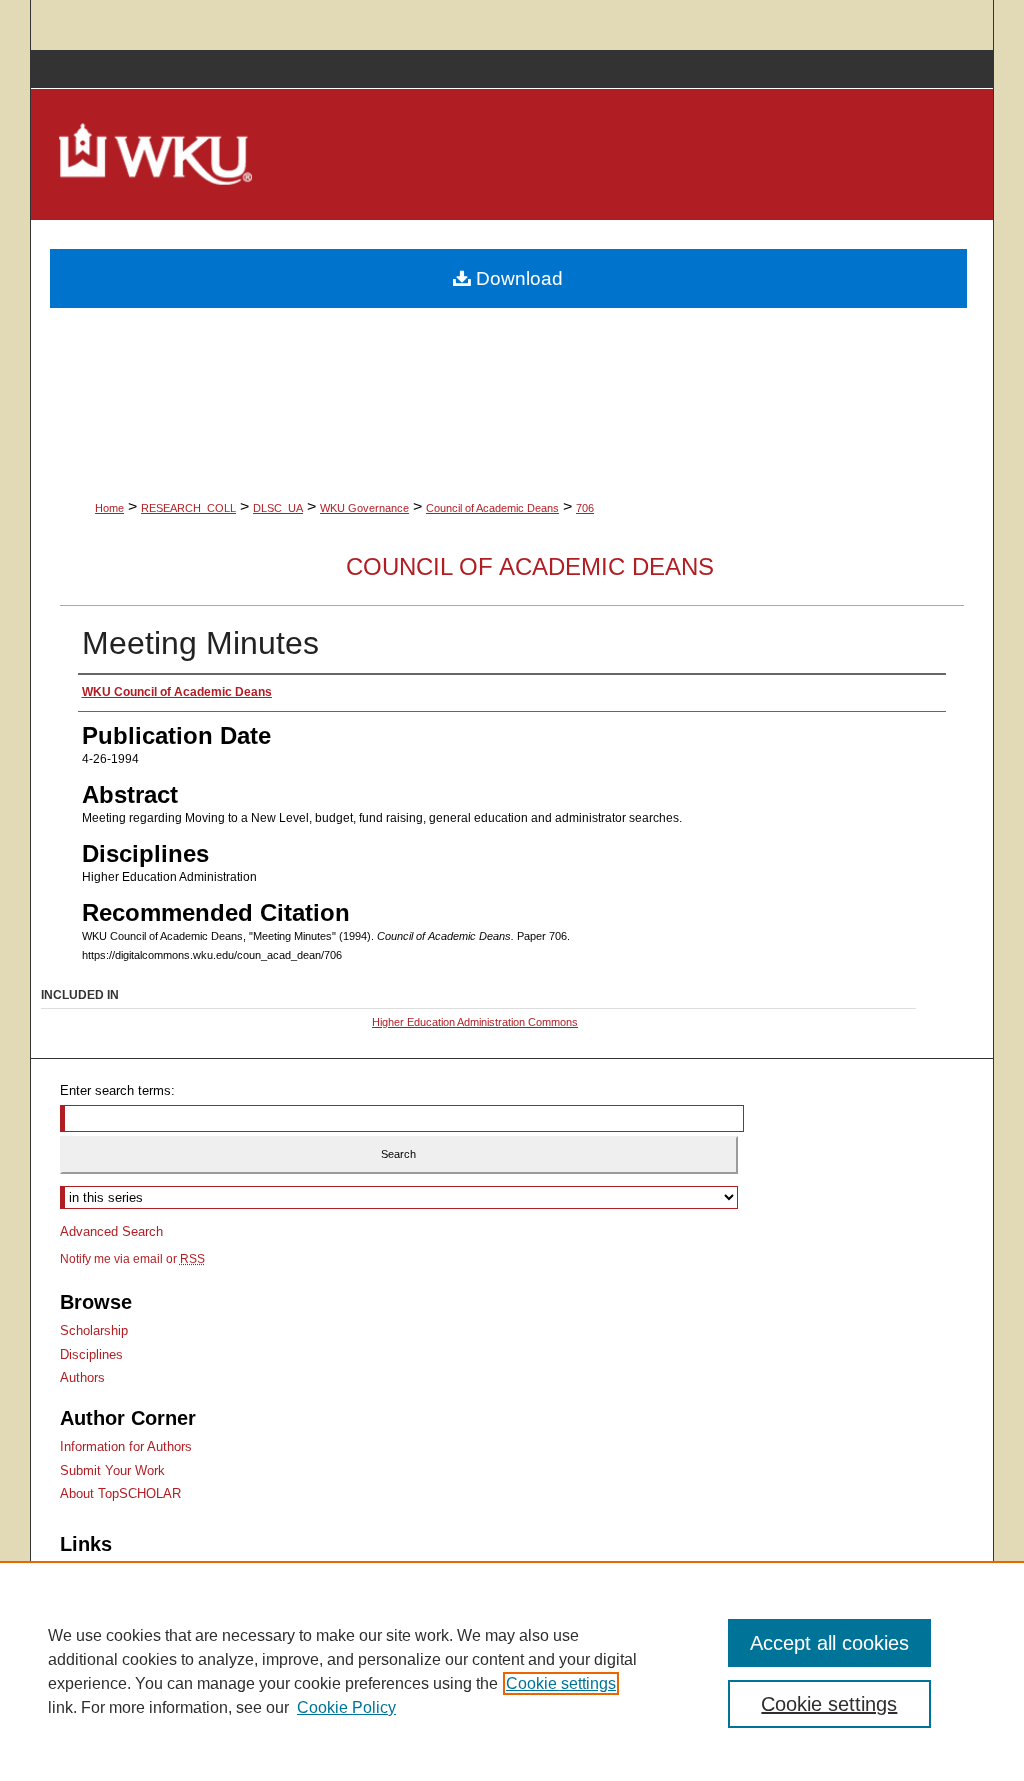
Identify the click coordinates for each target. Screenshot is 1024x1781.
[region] (512, 1671)
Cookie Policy (346, 1707)
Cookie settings (561, 1683)
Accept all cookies (829, 1643)
